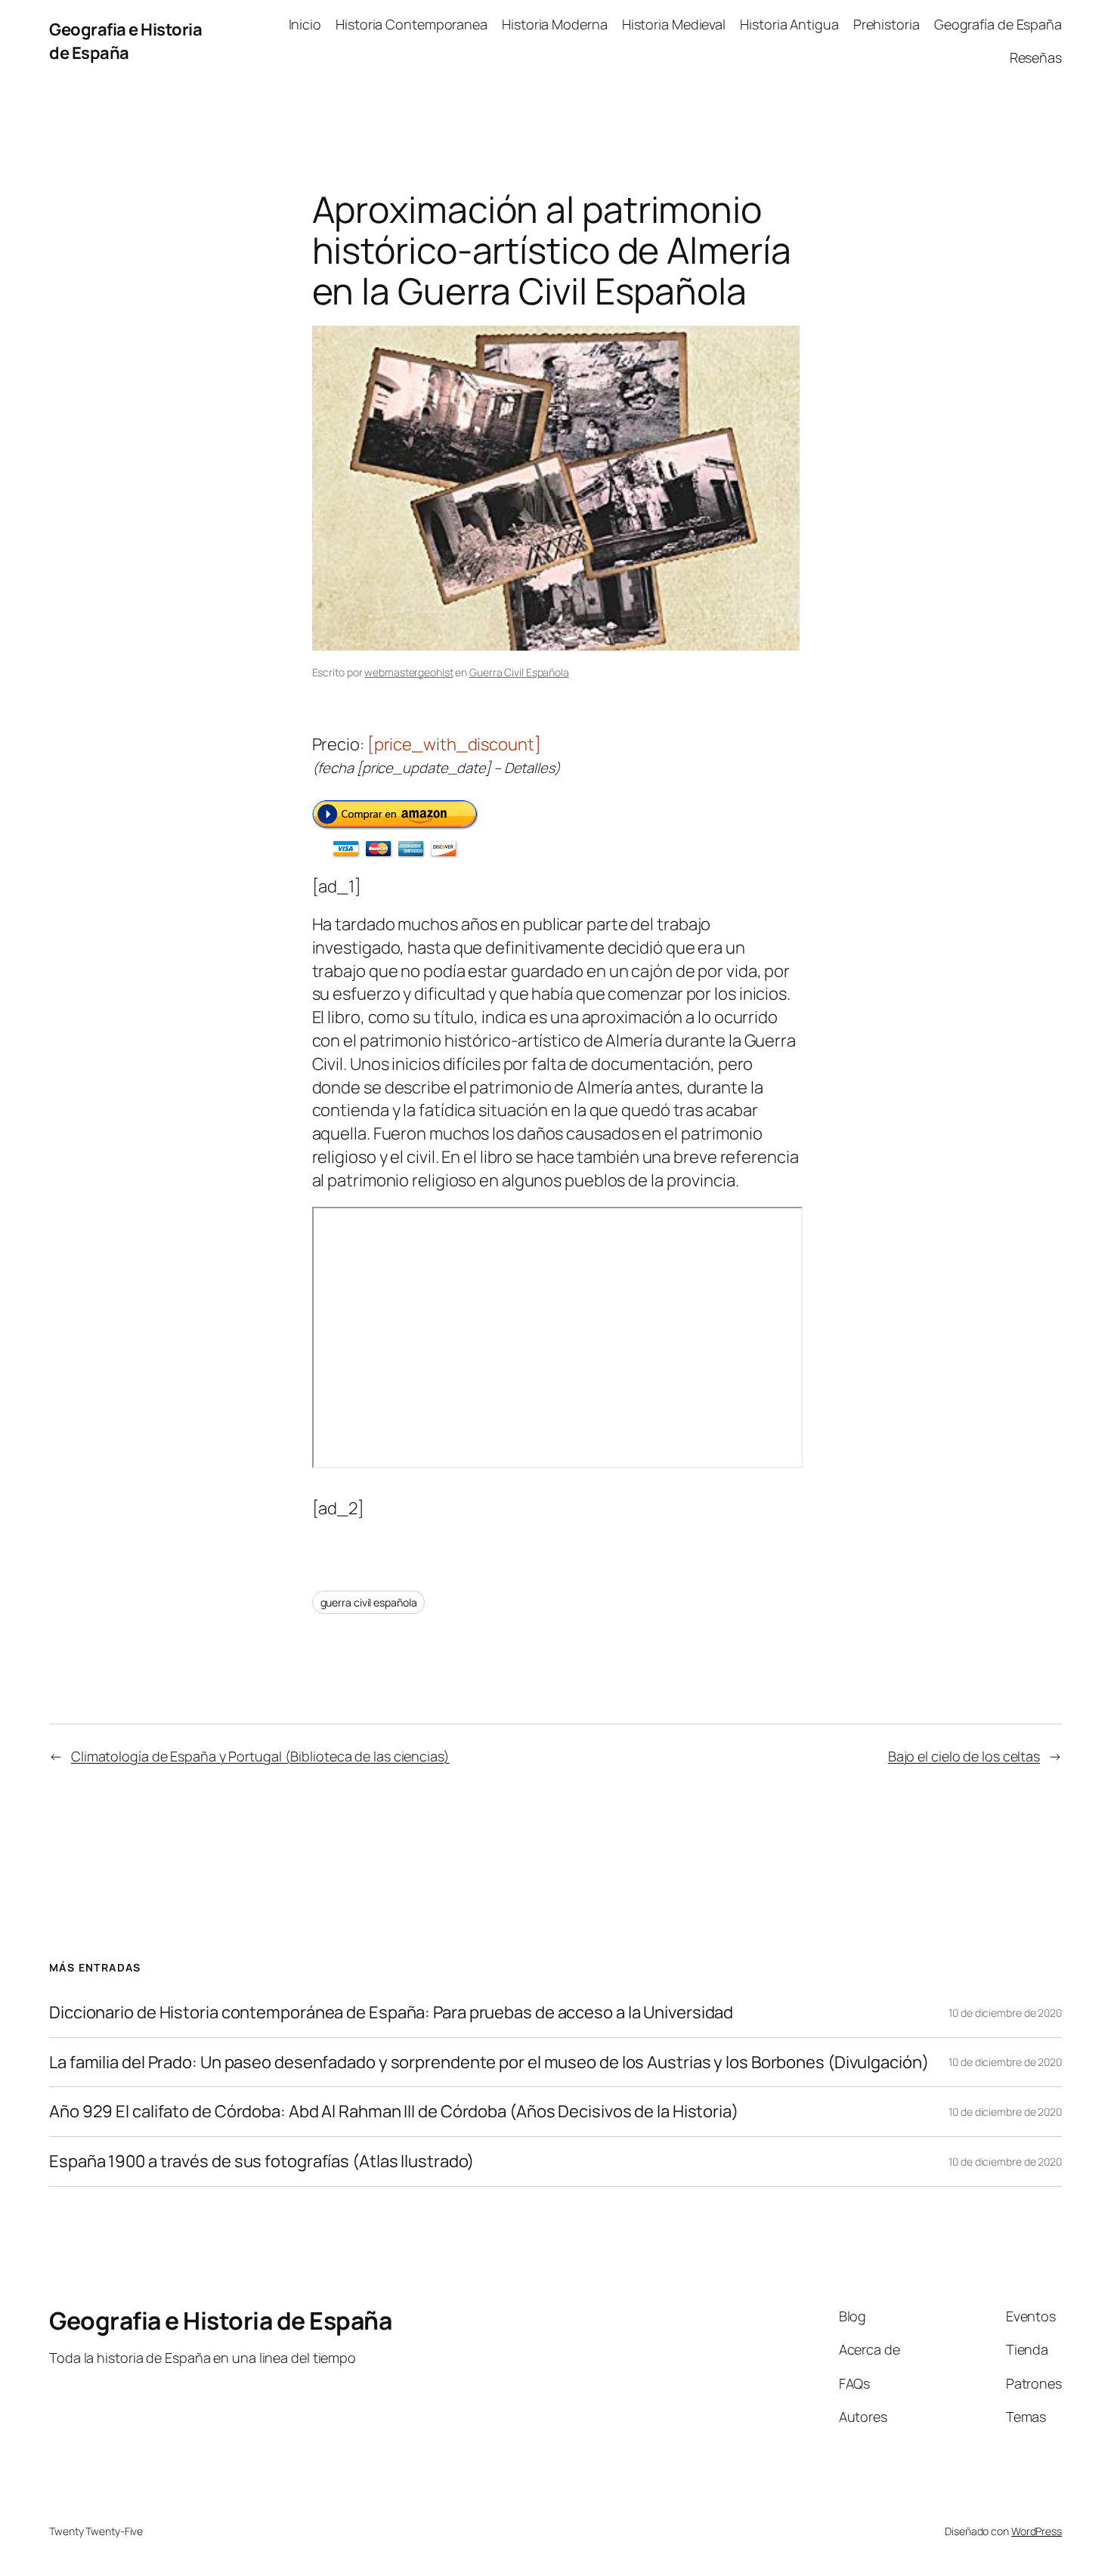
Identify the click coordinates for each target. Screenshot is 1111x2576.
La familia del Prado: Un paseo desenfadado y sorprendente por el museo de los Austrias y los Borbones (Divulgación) (489, 2063)
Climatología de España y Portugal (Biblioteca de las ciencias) (260, 1756)
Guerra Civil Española (519, 672)
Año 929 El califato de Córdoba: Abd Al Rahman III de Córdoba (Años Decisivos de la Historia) (394, 2112)
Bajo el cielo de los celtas (964, 1756)
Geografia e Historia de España (125, 41)
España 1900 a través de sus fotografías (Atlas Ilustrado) (262, 2162)
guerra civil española (369, 1602)
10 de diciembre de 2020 (1005, 2013)
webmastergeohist (409, 672)
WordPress (1037, 2531)
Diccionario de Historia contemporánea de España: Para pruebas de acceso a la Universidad (391, 2013)
